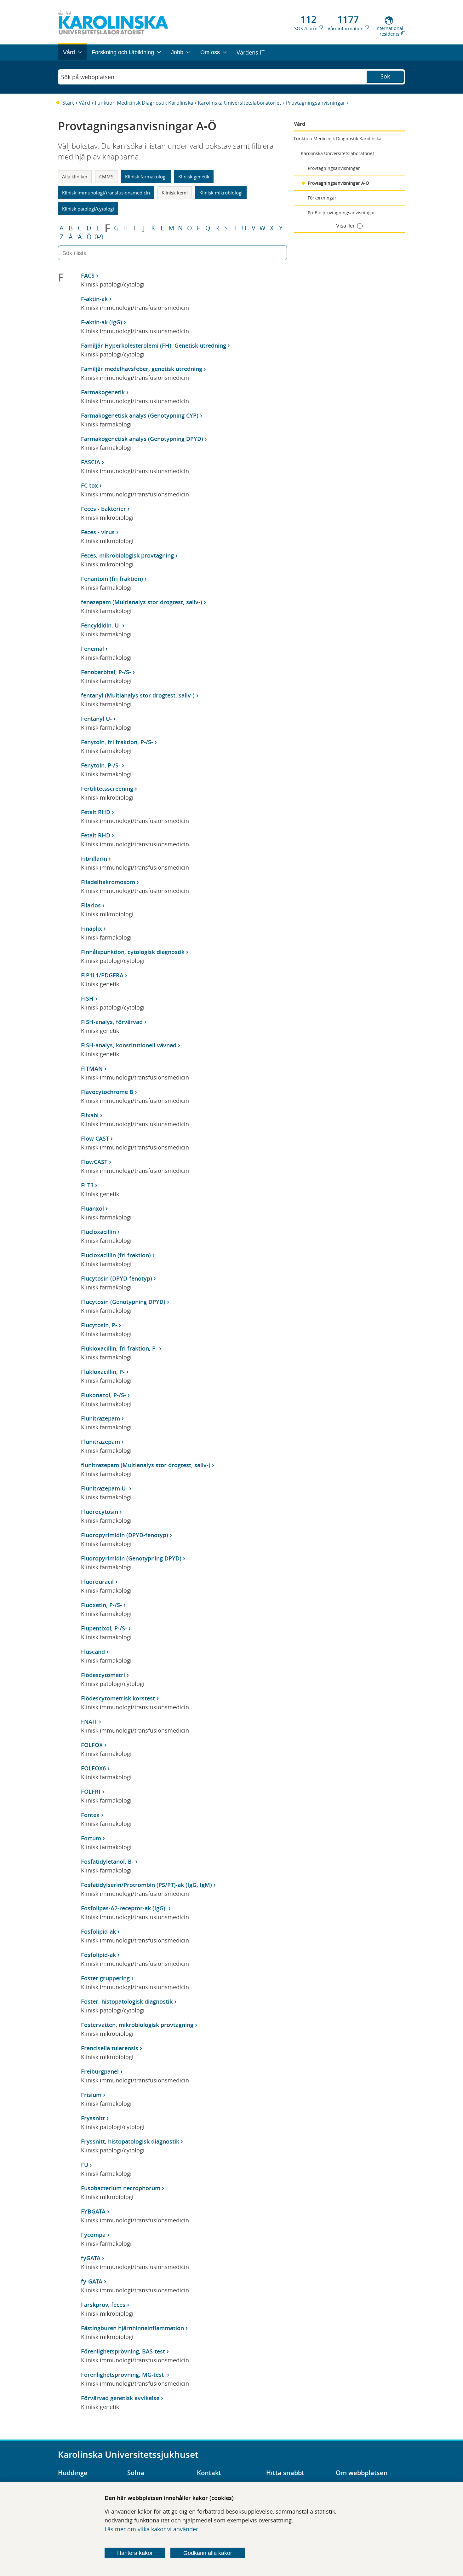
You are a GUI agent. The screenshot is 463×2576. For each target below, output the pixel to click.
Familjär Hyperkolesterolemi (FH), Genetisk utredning (154, 345)
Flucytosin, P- (99, 1325)
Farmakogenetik (103, 392)
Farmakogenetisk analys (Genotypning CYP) (140, 415)
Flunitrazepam (100, 1418)
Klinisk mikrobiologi (221, 193)
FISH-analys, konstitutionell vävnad (129, 1045)
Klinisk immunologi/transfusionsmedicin (106, 193)
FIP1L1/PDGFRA (102, 975)
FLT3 (87, 1185)
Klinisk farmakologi (146, 177)
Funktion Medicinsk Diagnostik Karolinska (144, 103)
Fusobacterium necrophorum (121, 2188)
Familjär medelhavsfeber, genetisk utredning (142, 369)
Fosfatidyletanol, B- (107, 1861)
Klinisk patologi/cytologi (88, 209)
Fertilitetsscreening (107, 789)
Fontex (90, 1815)
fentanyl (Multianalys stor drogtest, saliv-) (138, 695)
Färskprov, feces (103, 2305)
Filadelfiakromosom (108, 882)
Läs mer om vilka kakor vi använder (151, 2529)
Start (68, 103)
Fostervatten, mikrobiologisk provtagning (137, 2025)
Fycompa (93, 2235)
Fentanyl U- (96, 719)
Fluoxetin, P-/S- (101, 1605)
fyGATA (91, 2258)
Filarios (91, 905)
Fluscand (93, 1652)
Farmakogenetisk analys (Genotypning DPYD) (142, 439)
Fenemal (92, 649)
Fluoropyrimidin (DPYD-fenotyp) (125, 1535)
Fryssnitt (93, 2118)
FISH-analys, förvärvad (112, 1022)
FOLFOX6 (93, 1768)
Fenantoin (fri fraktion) (112, 579)
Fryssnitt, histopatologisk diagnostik (130, 2141)
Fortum (91, 1838)
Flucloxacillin (98, 1232)
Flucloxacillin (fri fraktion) (116, 1255)
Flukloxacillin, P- (103, 1372)
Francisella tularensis (110, 2048)
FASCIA (91, 462)
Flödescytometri (103, 1675)
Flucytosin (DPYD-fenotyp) (117, 1278)
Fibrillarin (94, 859)
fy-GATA (92, 2281)
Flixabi (90, 1115)
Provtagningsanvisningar (316, 103)
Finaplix (91, 929)
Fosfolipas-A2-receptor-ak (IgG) (124, 1908)
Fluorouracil (97, 1582)
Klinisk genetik (194, 177)
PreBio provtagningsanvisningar (341, 213)
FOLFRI (91, 1792)
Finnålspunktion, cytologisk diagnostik (133, 952)
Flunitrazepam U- (104, 1488)
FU (85, 2165)
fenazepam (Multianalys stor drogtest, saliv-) (142, 602)
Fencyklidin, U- (101, 625)
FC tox (89, 485)
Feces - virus (98, 532)
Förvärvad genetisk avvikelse (120, 2398)
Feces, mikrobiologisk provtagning (127, 555)
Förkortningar (322, 198)
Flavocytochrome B (107, 1092)
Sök (385, 76)
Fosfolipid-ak (98, 1931)
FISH (87, 999)
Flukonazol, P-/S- (103, 1395)
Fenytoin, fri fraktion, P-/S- (117, 742)
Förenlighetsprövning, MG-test (123, 2375)
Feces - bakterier (103, 509)
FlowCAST (94, 1162)
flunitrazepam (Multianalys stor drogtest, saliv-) (146, 1465)
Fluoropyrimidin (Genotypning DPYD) (131, 1558)
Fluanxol (92, 1208)
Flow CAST (95, 1138)
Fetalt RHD (96, 812)
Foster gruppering (105, 1978)
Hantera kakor (135, 2553)
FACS (88, 275)
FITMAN (92, 1068)
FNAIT (89, 1722)
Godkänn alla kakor (208, 2553)
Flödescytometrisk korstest (118, 1698)
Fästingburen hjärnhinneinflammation (132, 2328)
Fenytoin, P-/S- (101, 765)
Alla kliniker (75, 177)
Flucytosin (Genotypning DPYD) (123, 1302)
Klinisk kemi (175, 193)
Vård (84, 103)
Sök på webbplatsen (88, 77)
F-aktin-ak (94, 299)
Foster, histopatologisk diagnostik (127, 2001)
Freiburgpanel (100, 2071)
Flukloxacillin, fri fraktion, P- (119, 1348)
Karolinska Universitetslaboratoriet (240, 103)
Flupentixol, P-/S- (104, 1628)
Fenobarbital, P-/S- (106, 672)
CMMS (106, 177)
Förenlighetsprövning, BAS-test (123, 2351)
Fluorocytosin (100, 1512)
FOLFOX (92, 1745)
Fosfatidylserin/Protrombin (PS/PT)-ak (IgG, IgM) (146, 1885)
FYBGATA (93, 2211)
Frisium (91, 2095)
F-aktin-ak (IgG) (102, 322)
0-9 (99, 237)
